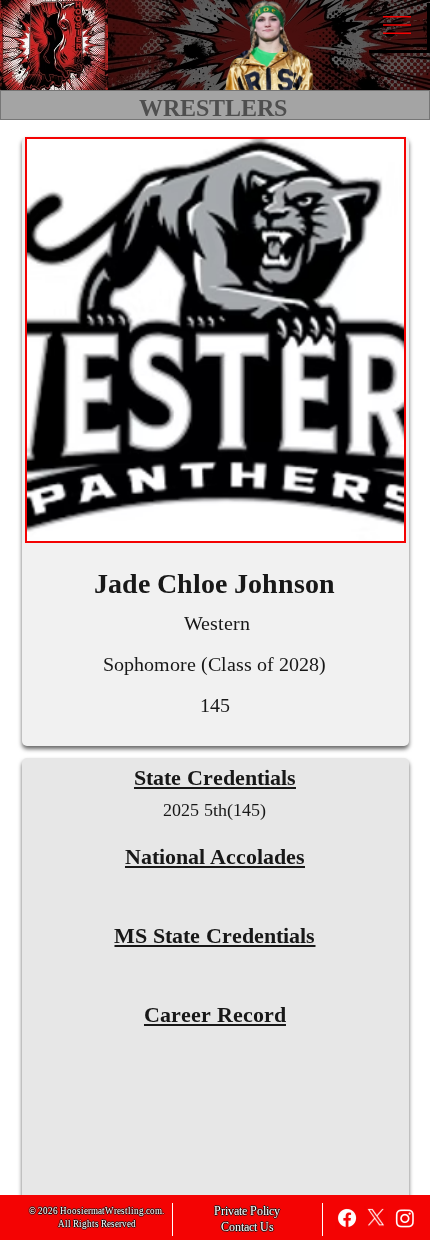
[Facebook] (347, 1218)
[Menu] (396, 25)
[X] (376, 1218)
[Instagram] (405, 1218)
